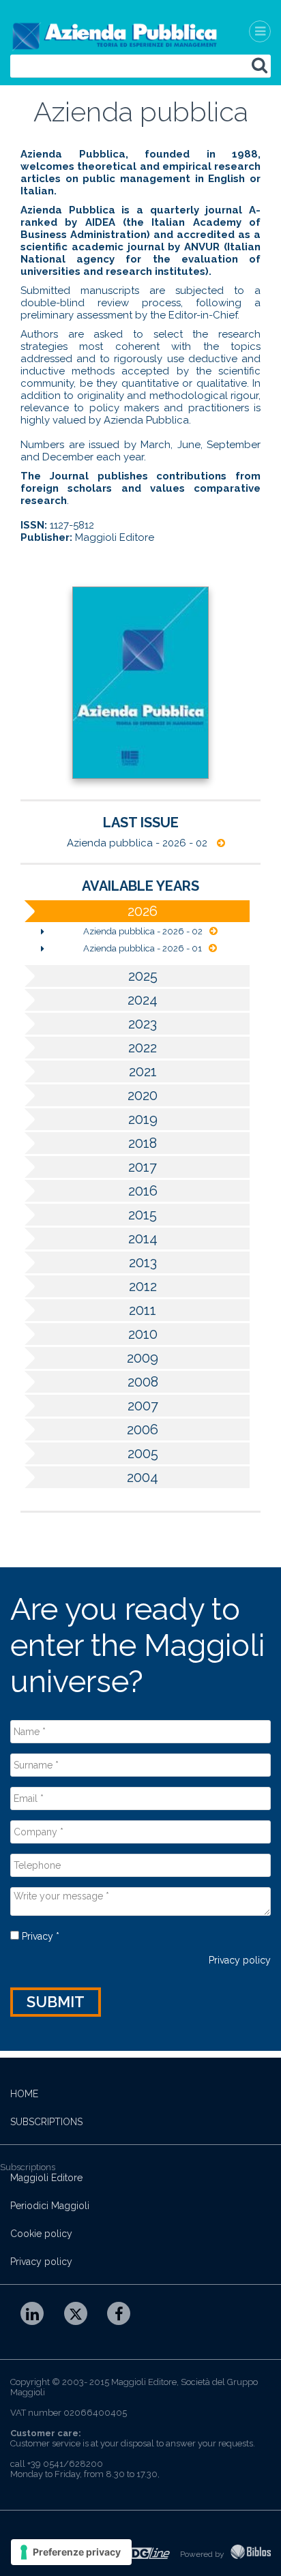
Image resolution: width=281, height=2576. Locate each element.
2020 (143, 1095)
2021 (143, 1071)
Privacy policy (240, 1960)
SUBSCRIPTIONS (46, 2122)
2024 (143, 1000)
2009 (143, 1358)
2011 (143, 1310)
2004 (143, 1477)
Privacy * (39, 1936)
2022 (143, 1048)
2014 (143, 1239)
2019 (143, 1119)
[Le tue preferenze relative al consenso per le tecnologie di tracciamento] (71, 2552)
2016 (143, 1191)
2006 (143, 1430)
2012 (143, 1286)
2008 (143, 1382)
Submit (56, 2002)
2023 (143, 1024)
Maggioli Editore (46, 2178)
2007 (143, 1406)
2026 (143, 911)
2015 (143, 1215)
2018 (143, 1143)
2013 (143, 1262)
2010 (143, 1334)
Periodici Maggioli (50, 2206)
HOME (24, 2094)
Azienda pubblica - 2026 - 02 (138, 843)
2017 (143, 1167)
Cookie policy (41, 2234)
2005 (143, 1453)
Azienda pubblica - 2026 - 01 (143, 948)
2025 (143, 976)
